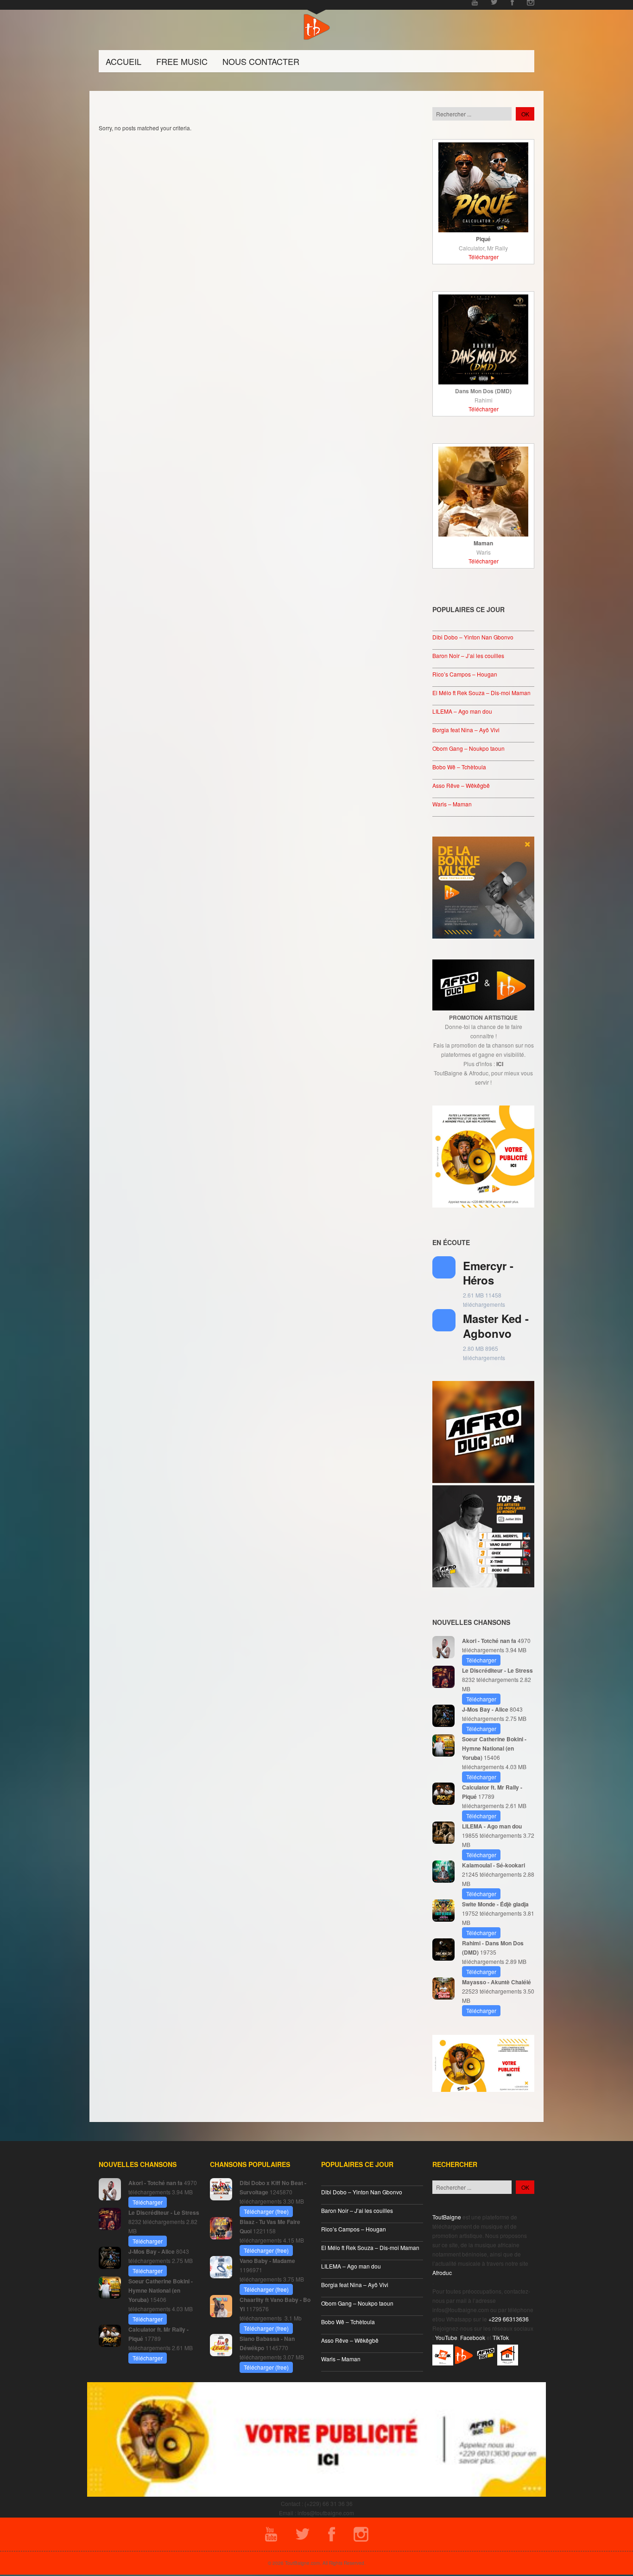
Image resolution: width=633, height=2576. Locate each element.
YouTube (446, 2337)
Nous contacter (261, 61)
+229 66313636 (509, 2319)
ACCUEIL (123, 61)
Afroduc (442, 2272)
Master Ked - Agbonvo (496, 1326)
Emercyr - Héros (488, 1273)
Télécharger (484, 257)
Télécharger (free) (266, 2211)
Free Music (182, 61)
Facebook (473, 2337)
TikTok (501, 2337)
